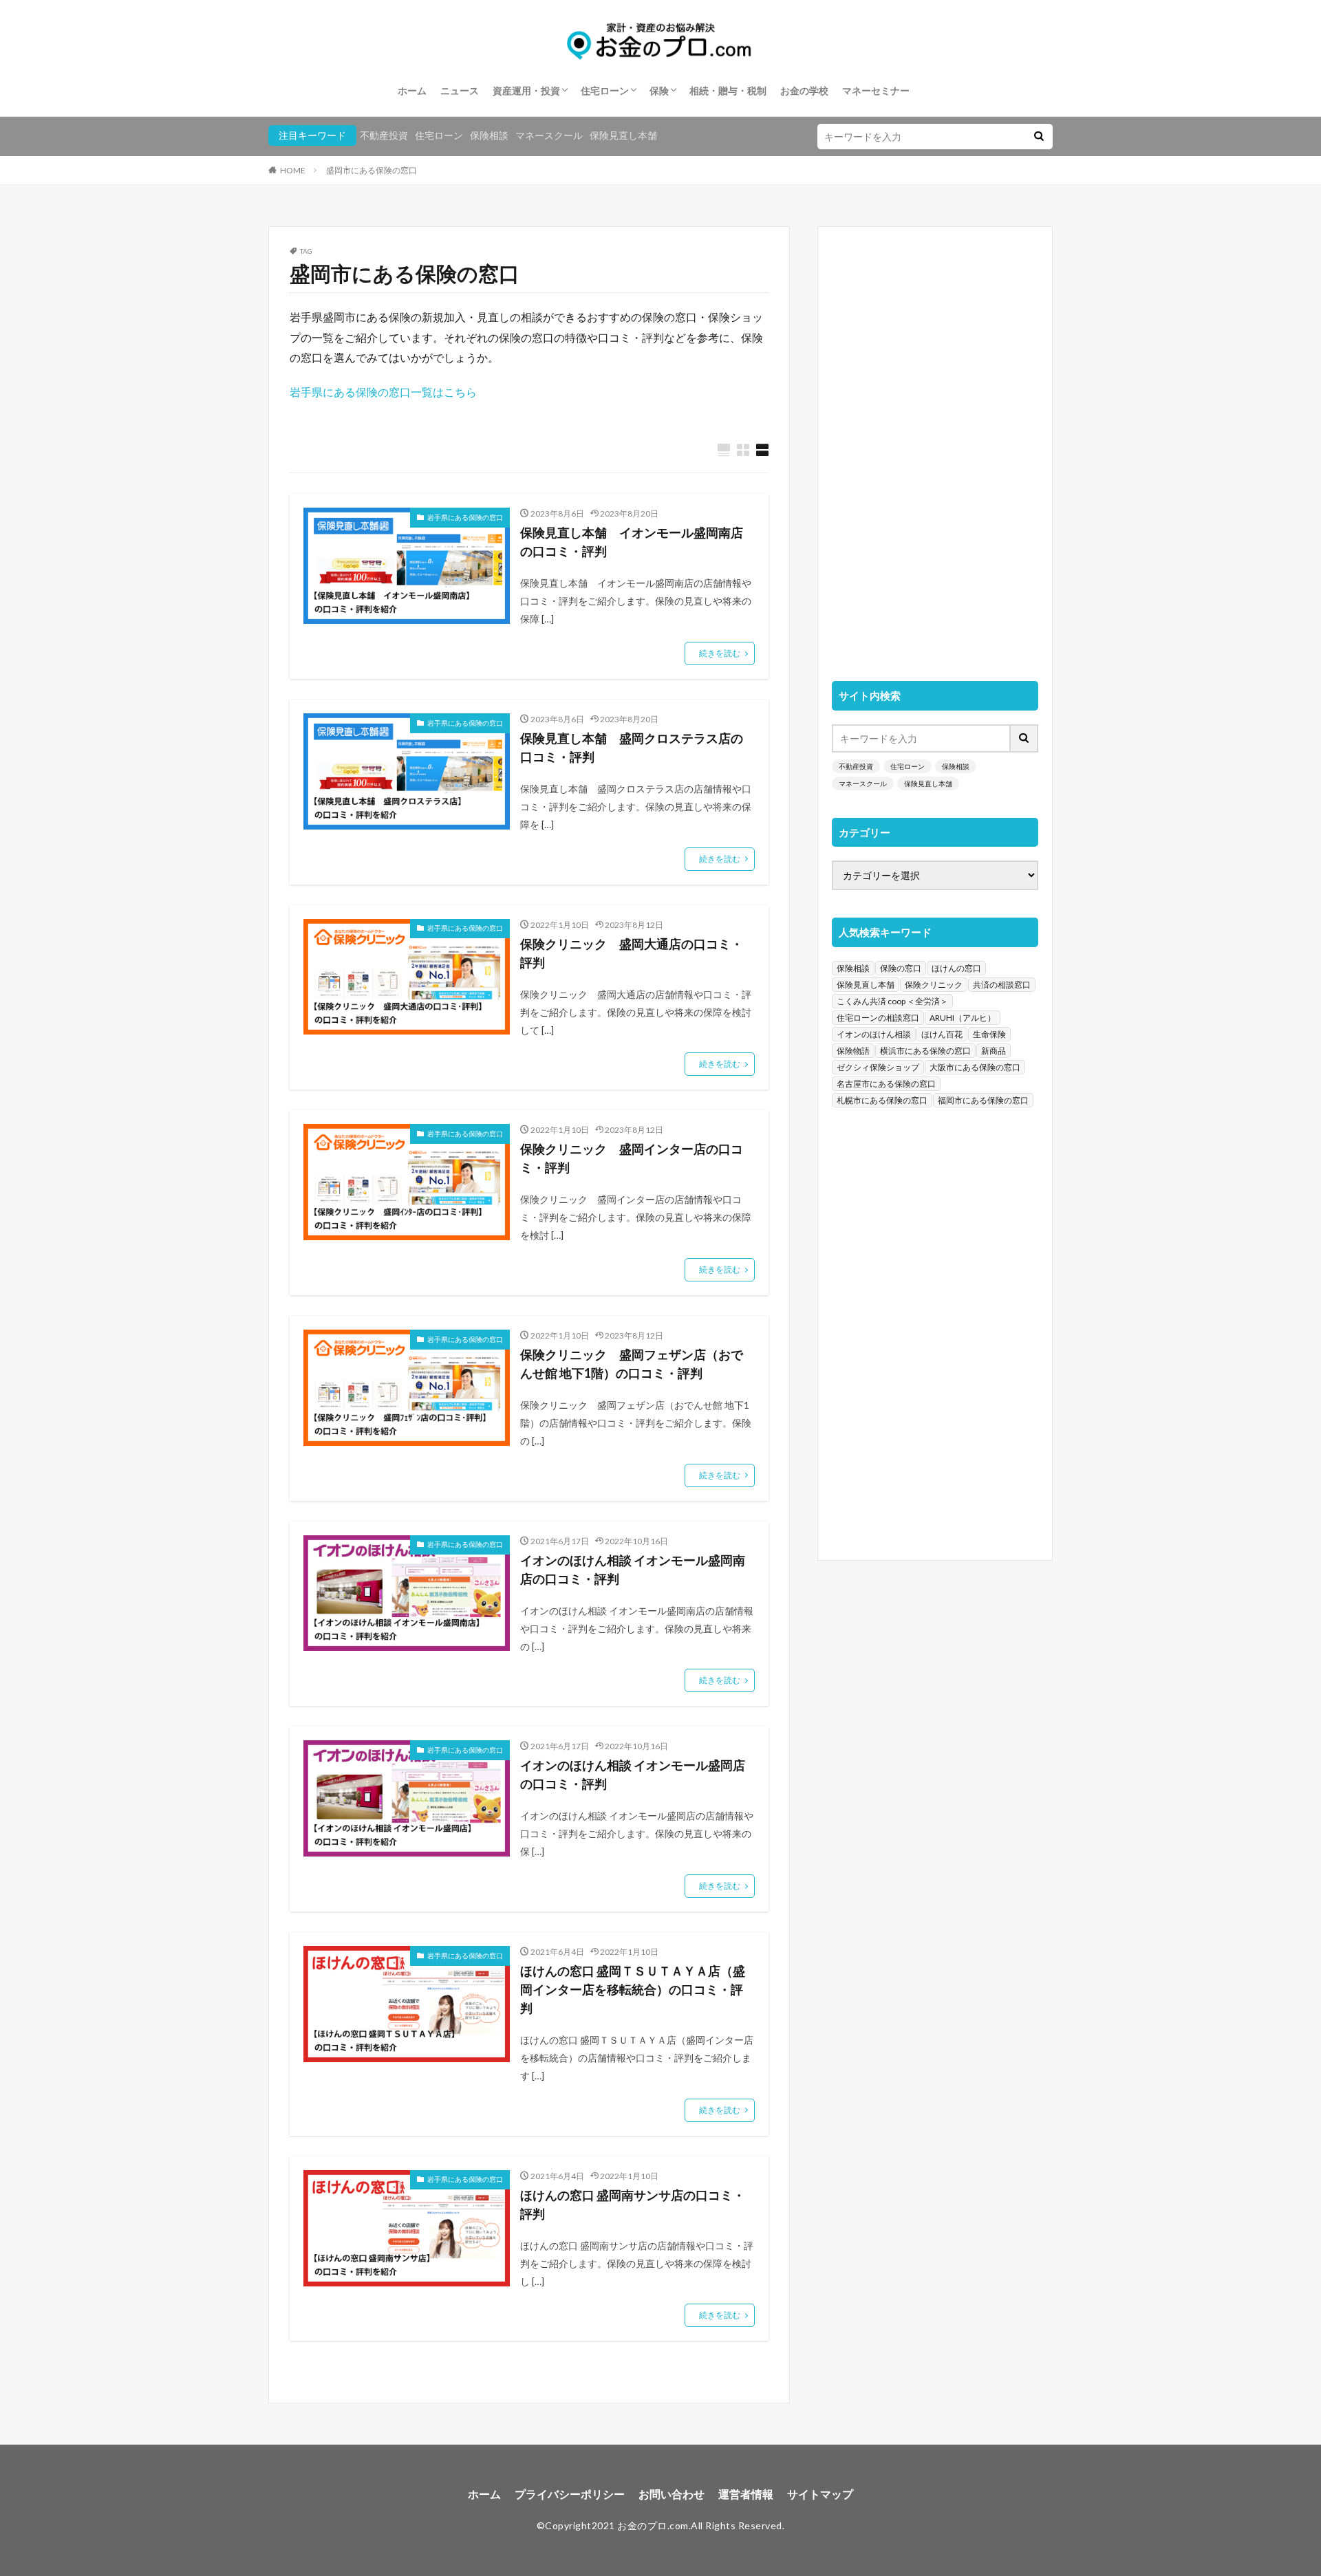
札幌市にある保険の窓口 (882, 1100)
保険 (659, 90)
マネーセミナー (876, 90)
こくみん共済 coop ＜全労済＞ (892, 1001)
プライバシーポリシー (570, 2494)
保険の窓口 (901, 968)
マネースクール (549, 135)
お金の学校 (804, 90)
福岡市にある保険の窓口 (983, 1100)
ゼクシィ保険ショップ (878, 1067)
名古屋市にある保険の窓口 (886, 1084)
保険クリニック (934, 985)
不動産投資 (384, 135)
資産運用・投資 (526, 90)
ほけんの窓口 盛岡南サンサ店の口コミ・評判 (633, 2204)
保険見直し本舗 (623, 135)
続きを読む (720, 653)
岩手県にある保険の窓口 (465, 517)
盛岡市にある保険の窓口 (372, 170)
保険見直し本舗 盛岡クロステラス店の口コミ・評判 (632, 747)
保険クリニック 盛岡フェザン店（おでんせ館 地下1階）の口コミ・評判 (632, 1364)
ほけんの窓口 (956, 968)
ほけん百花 (942, 1034)
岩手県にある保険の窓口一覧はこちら (383, 392)
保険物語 (853, 1051)
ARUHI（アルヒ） (963, 1018)
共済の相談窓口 (1002, 985)
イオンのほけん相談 (874, 1034)
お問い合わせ (672, 2494)
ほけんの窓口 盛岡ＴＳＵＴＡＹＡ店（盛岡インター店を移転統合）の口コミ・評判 (633, 1989)
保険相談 (489, 135)
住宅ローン (605, 90)
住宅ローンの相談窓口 (878, 1018)
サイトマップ (820, 2494)
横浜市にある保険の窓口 (925, 1051)
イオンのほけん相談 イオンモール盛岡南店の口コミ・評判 (633, 1569)
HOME (293, 170)
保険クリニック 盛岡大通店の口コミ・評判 (632, 953)
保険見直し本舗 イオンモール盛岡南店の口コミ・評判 (632, 542)
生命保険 (989, 1034)
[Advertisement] (935, 447)
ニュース (460, 90)
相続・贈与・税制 (728, 90)
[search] (1039, 137)
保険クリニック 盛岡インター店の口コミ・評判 (632, 1158)
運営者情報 (746, 2494)
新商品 (994, 1051)
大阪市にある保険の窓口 (975, 1067)
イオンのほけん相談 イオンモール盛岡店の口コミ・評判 (633, 1774)
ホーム (412, 90)
